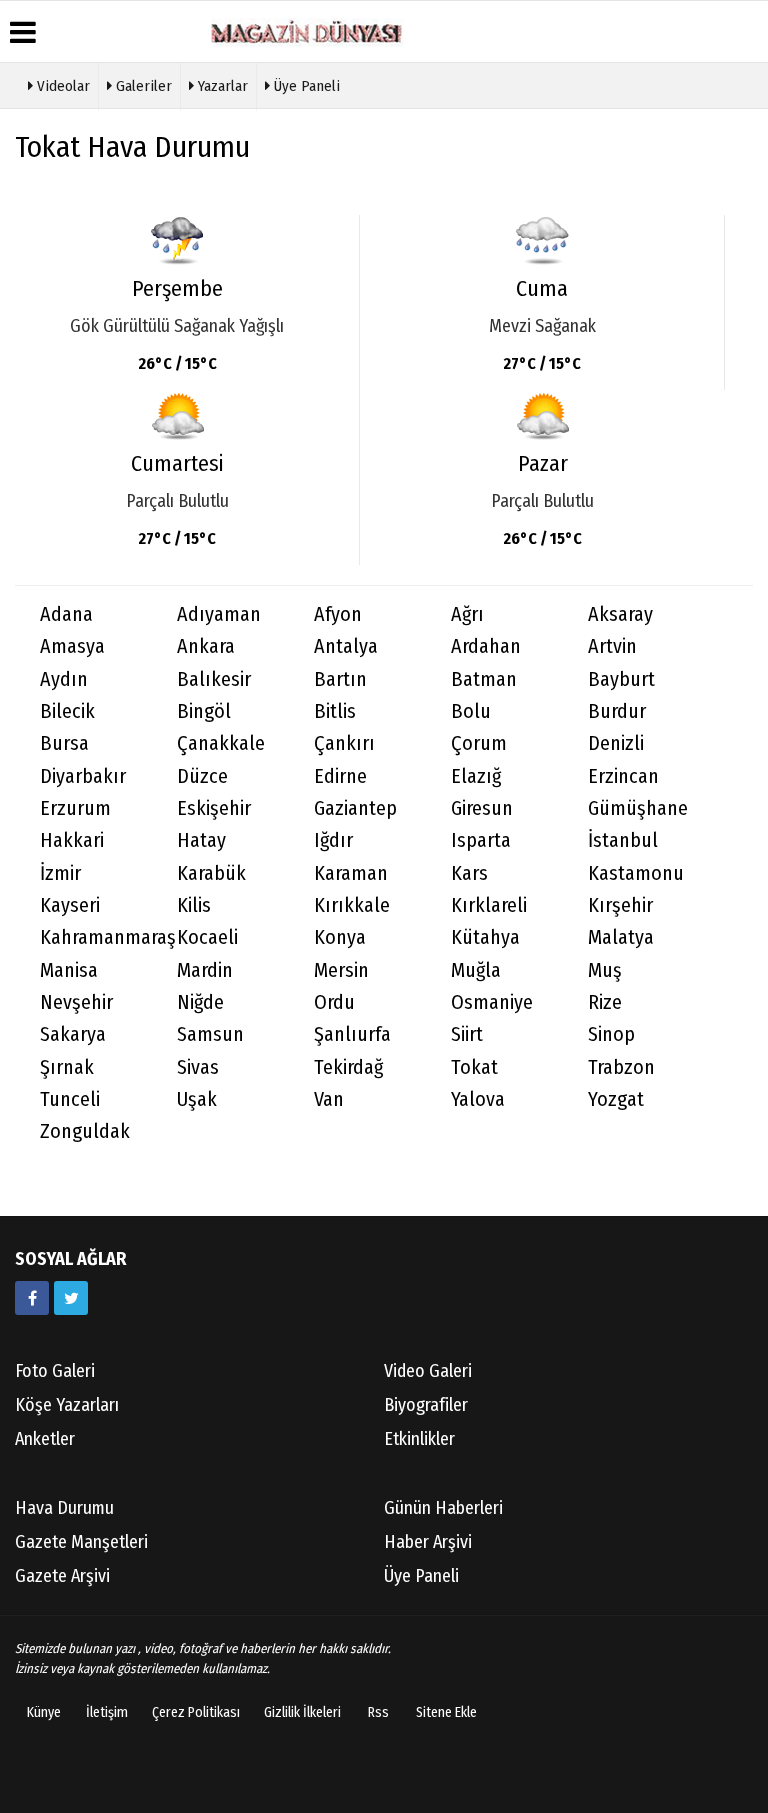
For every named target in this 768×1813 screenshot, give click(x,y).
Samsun (210, 1034)
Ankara (206, 646)
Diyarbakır (83, 776)
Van (329, 1099)
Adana (66, 614)
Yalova (478, 1099)
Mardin (205, 970)
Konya (340, 937)
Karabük (211, 873)
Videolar (61, 86)
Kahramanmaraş (96, 937)
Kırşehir (620, 905)
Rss (378, 1712)
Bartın (340, 679)
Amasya (72, 646)
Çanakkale (221, 743)
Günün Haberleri (443, 1508)
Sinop (611, 1034)
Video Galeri (428, 1371)
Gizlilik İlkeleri (302, 1712)
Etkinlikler (419, 1439)
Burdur (617, 711)
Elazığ (476, 776)
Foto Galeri (55, 1371)
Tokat (474, 1067)
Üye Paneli (305, 86)
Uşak (197, 1099)
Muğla (476, 970)
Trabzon (621, 1067)
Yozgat (616, 1099)
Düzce (202, 776)
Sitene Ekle (446, 1712)
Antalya (346, 646)
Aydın (64, 679)
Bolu (471, 711)
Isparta (481, 840)
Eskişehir (214, 808)
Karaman (351, 873)
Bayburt (621, 679)
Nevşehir (76, 1002)
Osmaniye (492, 1002)
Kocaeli (207, 937)
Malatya (621, 937)
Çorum (479, 743)
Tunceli (70, 1099)
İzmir (60, 873)
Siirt (467, 1034)
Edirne (340, 776)
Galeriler (142, 86)
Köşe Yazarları (67, 1405)
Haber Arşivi (428, 1542)
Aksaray (620, 614)
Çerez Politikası (196, 1712)
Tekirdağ (348, 1067)
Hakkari (72, 840)
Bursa (64, 743)
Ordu (334, 1002)
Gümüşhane (638, 808)
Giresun (482, 808)
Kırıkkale (352, 905)
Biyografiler (426, 1405)
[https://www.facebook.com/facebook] (32, 1298)
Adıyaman (219, 614)
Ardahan (486, 646)
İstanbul (623, 840)
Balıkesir (214, 679)
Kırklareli (489, 905)
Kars (469, 873)
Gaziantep (355, 808)
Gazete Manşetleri (81, 1542)
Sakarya (73, 1034)
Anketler (45, 1439)
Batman (484, 679)
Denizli (616, 743)
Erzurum (75, 808)
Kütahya (485, 937)
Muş (605, 970)
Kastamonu (636, 873)
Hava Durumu (64, 1508)
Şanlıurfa (352, 1034)
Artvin (612, 646)
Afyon (338, 614)
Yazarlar (221, 86)
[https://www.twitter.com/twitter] (71, 1298)
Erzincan (623, 776)
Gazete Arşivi (62, 1576)
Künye (44, 1712)
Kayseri (70, 905)
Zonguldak (85, 1131)
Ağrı (467, 614)
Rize (605, 1002)
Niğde (200, 1002)
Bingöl (204, 711)
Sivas (198, 1067)
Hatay (201, 840)
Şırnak (67, 1067)
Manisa (69, 970)
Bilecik (67, 711)
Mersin (341, 970)
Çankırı (344, 743)
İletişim (107, 1712)
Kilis (194, 905)
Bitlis (335, 711)
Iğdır (333, 840)
